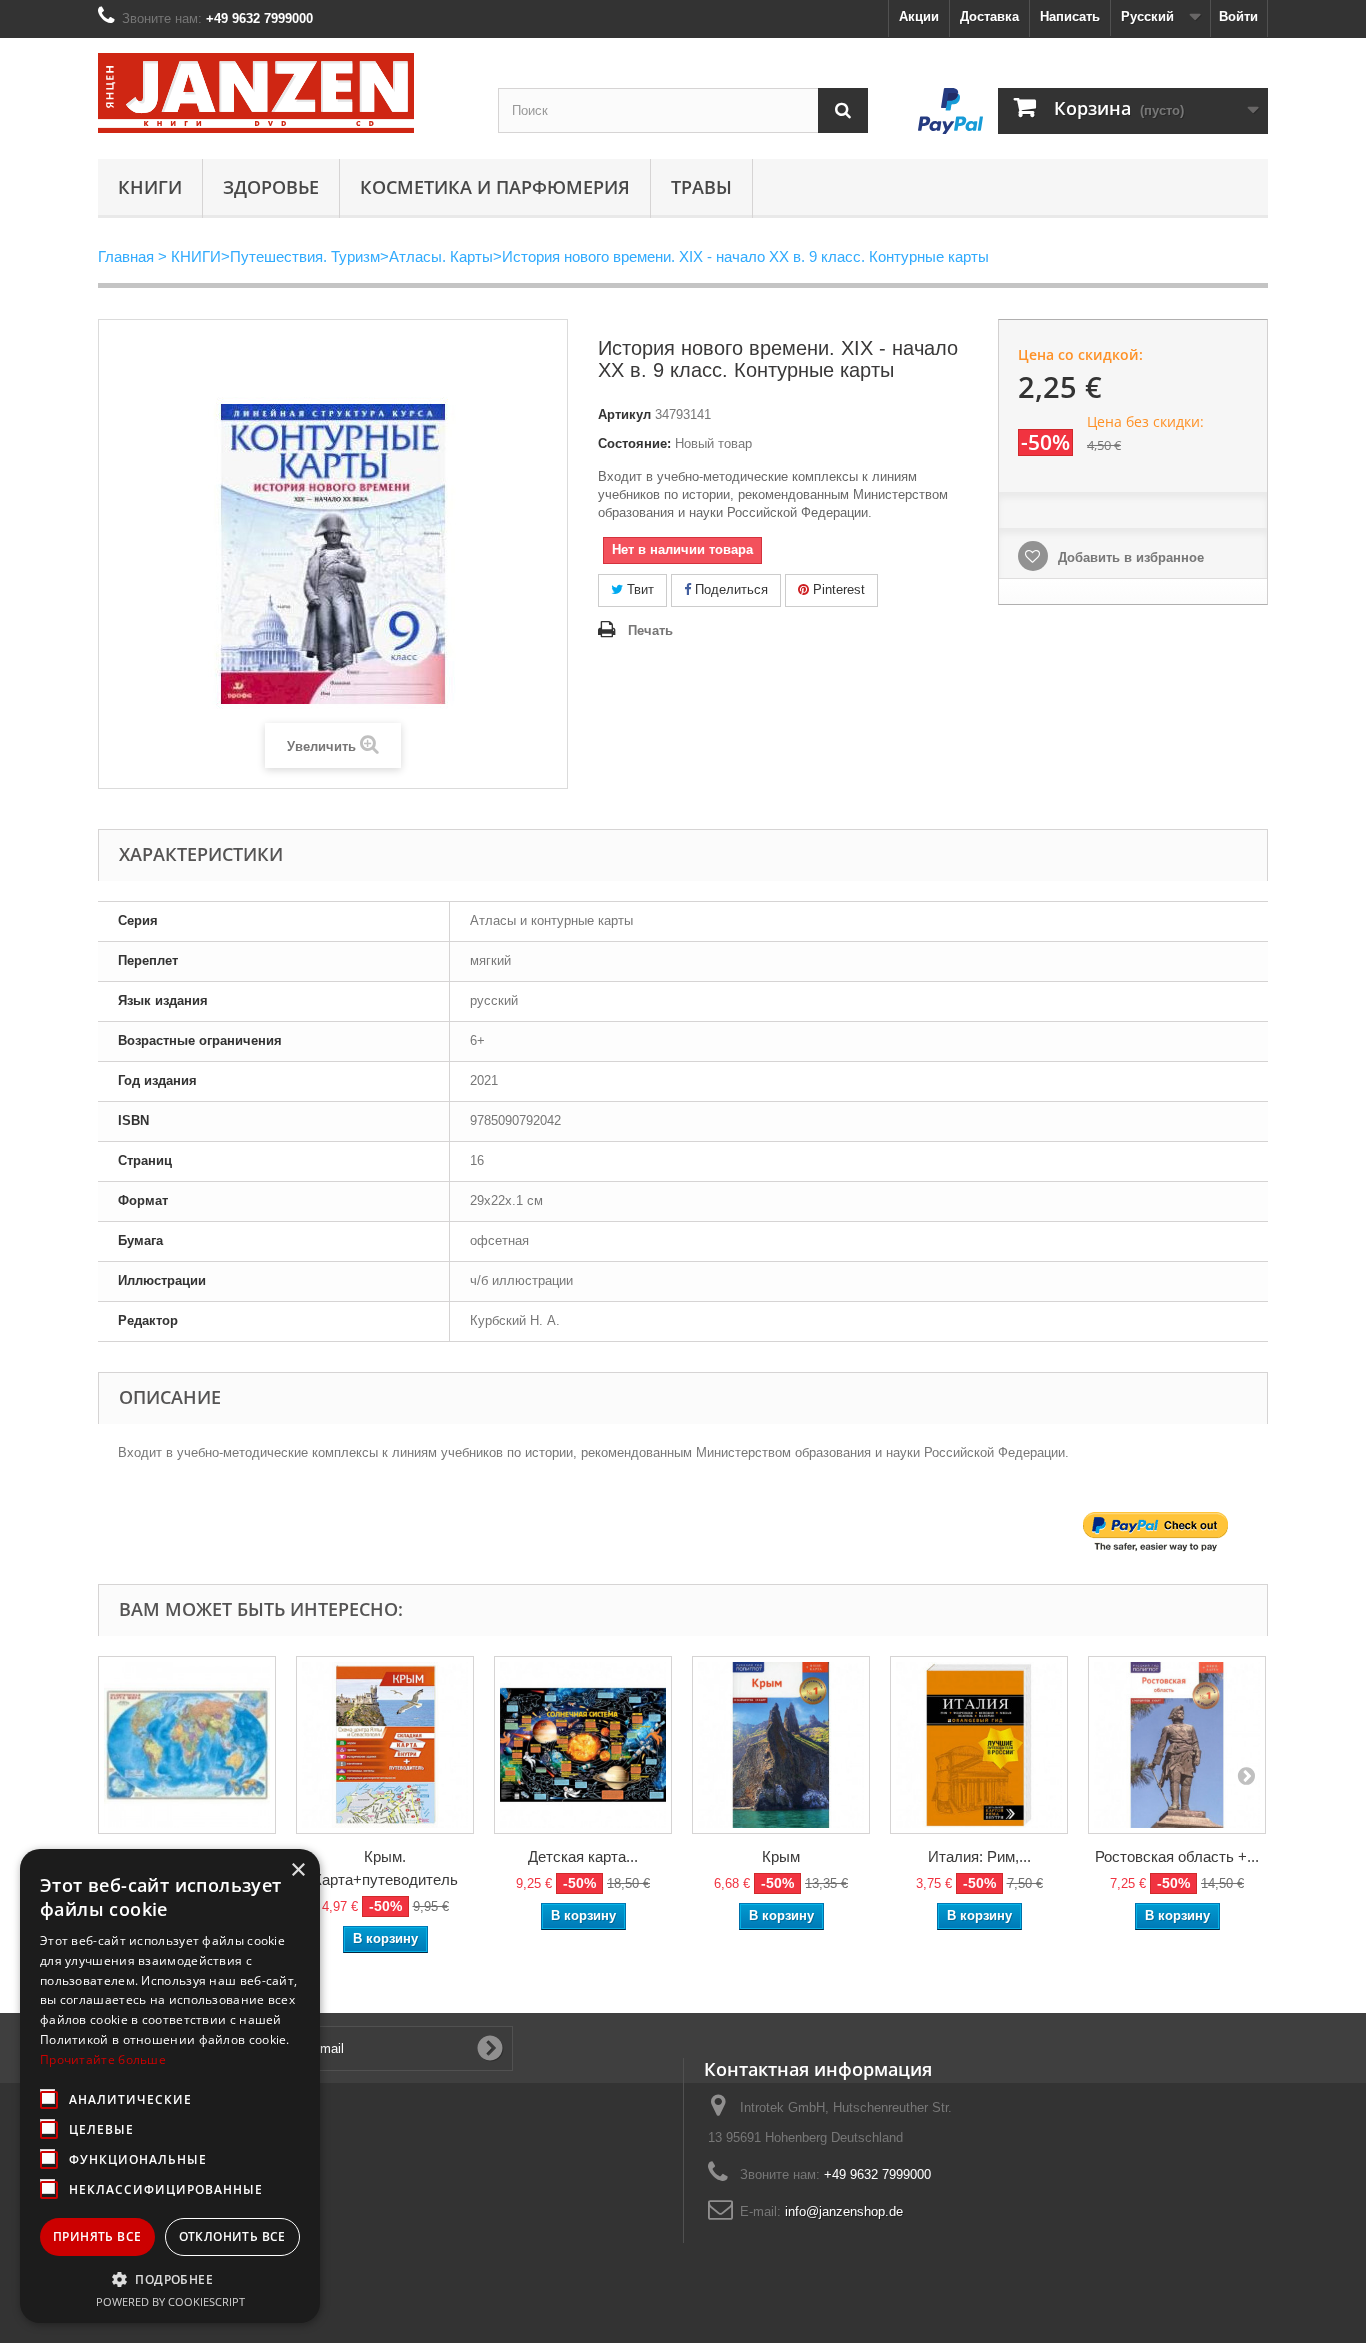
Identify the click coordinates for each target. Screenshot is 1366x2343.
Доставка (989, 16)
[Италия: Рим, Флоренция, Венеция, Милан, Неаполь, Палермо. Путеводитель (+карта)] (979, 1745)
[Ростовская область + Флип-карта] (1177, 1745)
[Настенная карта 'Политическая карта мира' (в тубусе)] (187, 1745)
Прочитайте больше (103, 2059)
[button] (170, 2279)
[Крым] (781, 1745)
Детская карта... (583, 1856)
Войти (1238, 16)
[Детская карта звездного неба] (583, 1745)
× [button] (297, 1870)
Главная (126, 256)
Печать (650, 630)
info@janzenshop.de (844, 2211)
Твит (638, 589)
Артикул (624, 414)
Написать (1070, 16)
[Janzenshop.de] (283, 93)
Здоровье (271, 187)
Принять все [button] (97, 2236)
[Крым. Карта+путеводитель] (385, 1745)
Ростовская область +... (1177, 1856)
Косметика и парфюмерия (495, 187)
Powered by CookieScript (170, 2301)
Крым (781, 1856)
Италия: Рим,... (979, 1856)
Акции (919, 16)
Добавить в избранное (1129, 557)
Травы (701, 187)
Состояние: (634, 443)
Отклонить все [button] (232, 2236)
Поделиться (729, 589)
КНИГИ (150, 187)
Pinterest (837, 589)
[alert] (170, 2086)
